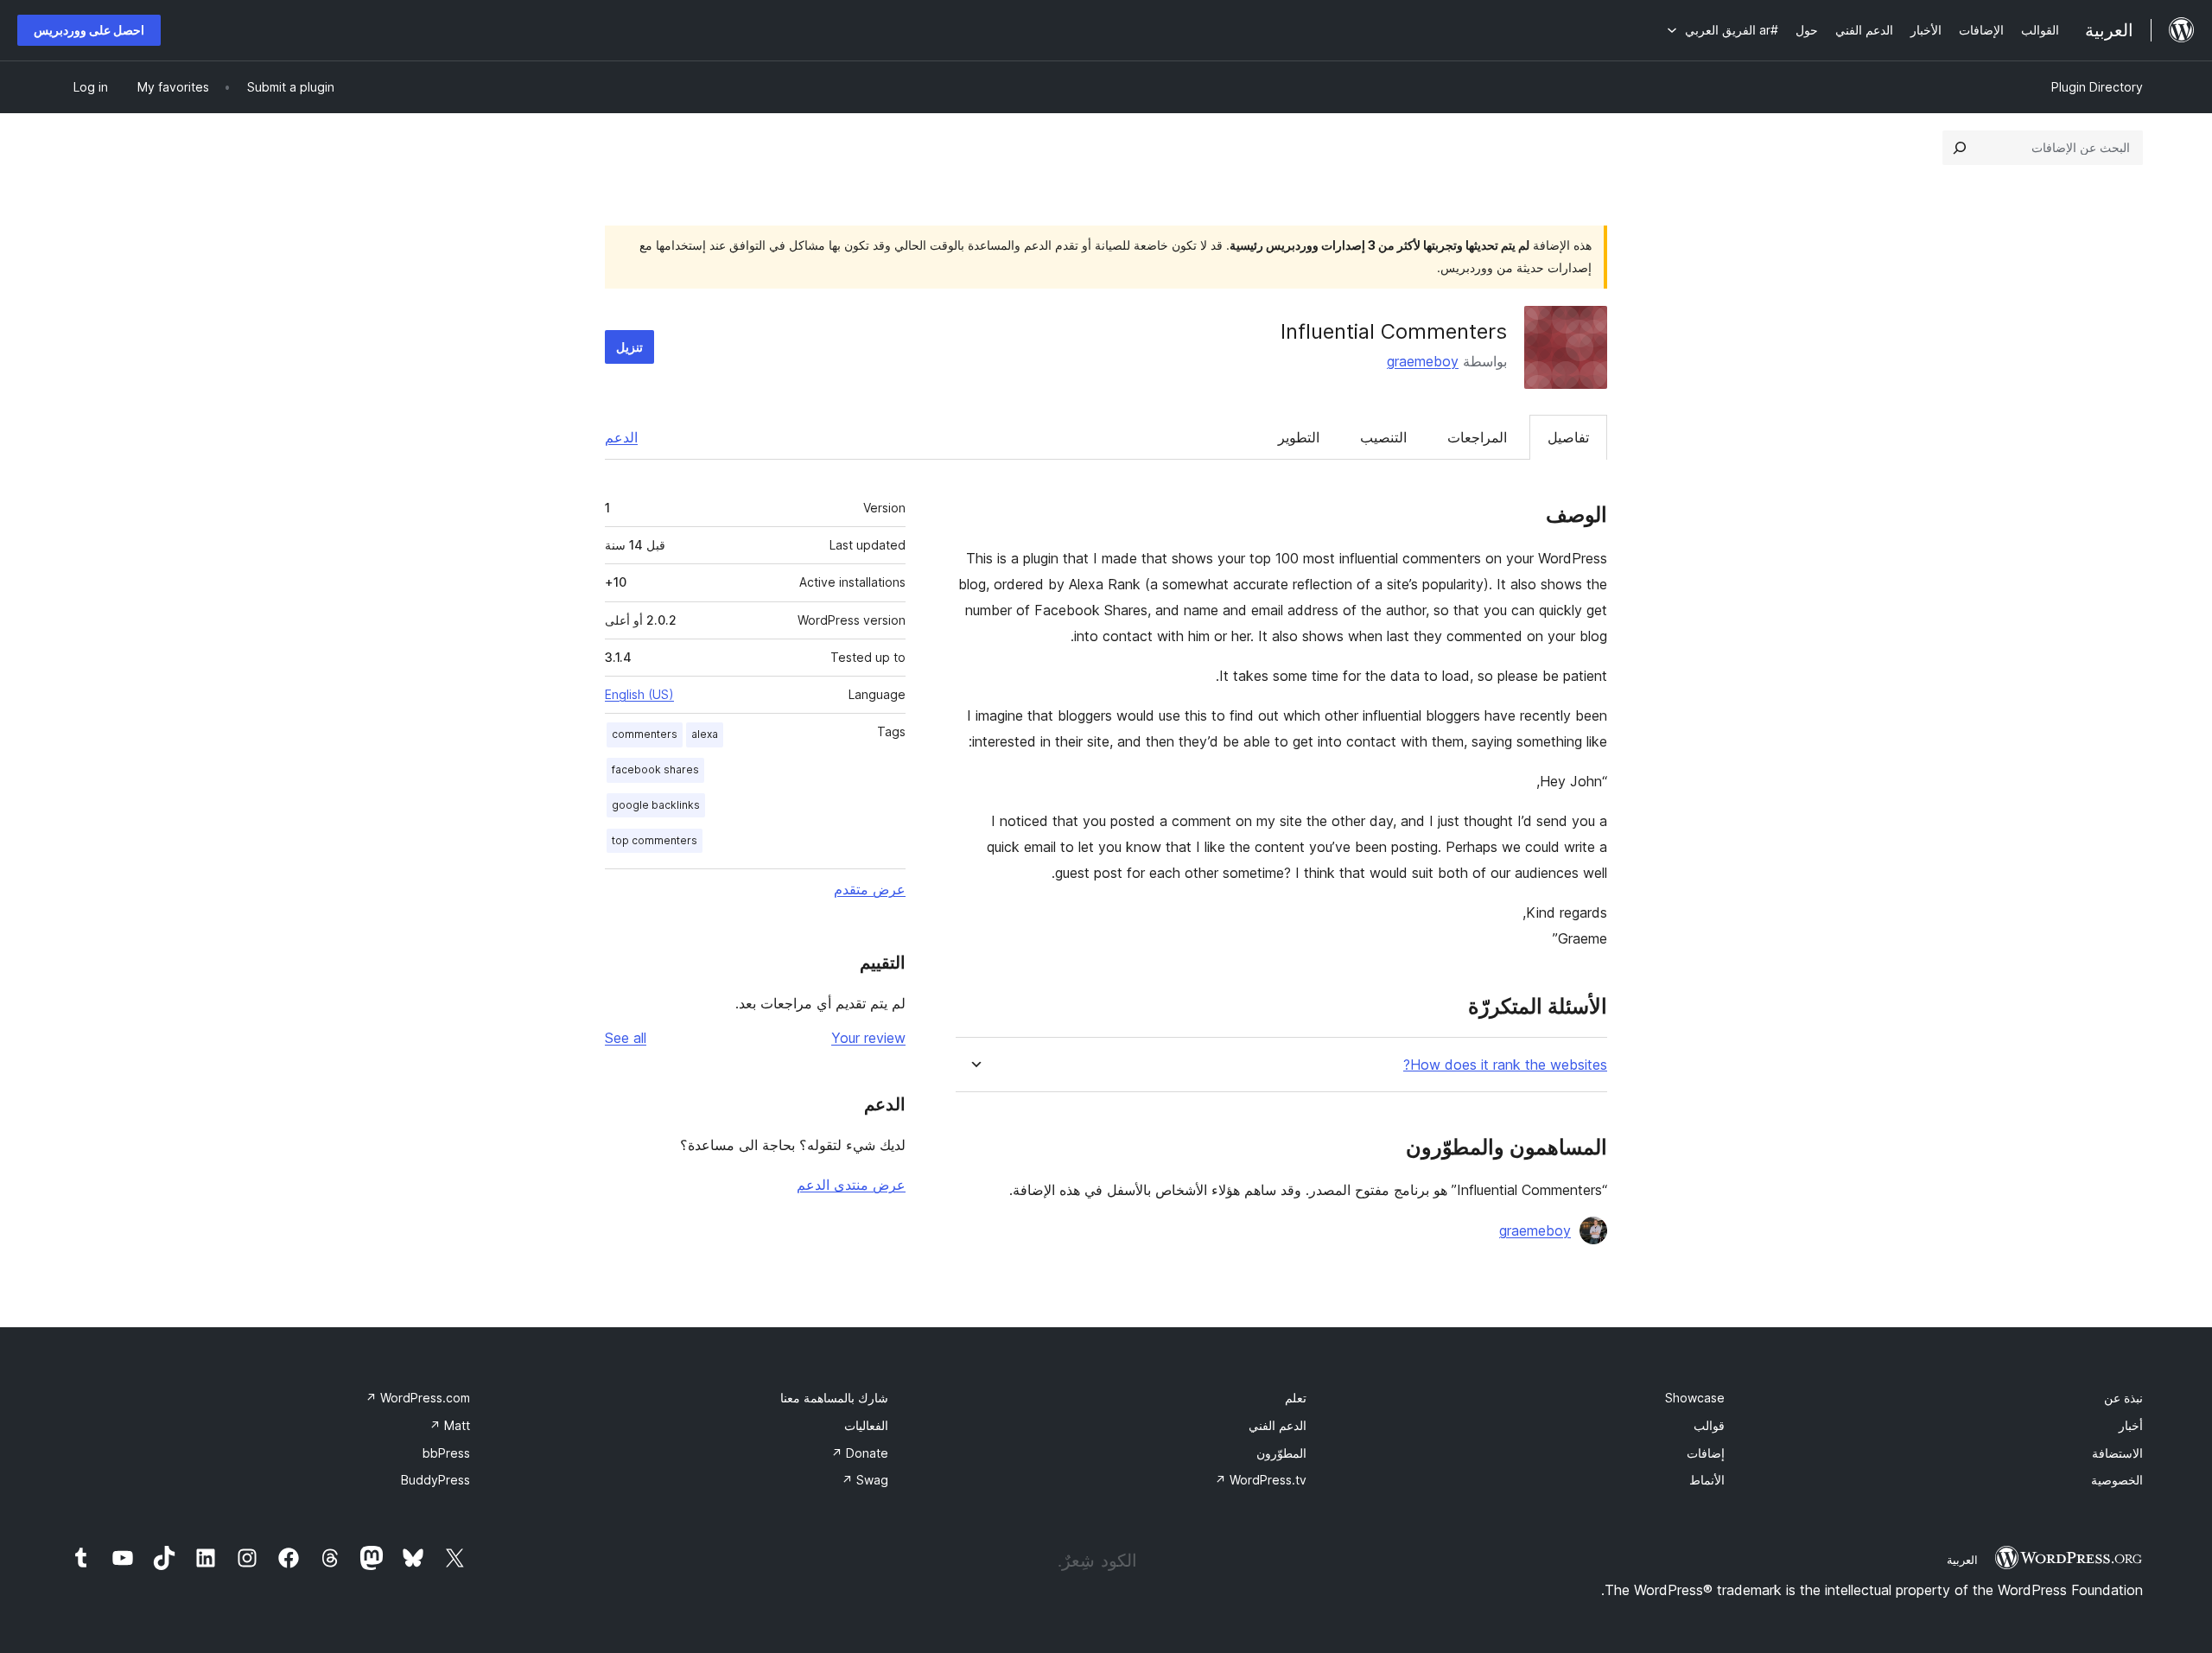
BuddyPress (435, 1480)
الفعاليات (866, 1425)
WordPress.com (418, 1398)
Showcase (1695, 1398)
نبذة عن (2123, 1398)
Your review (868, 1038)
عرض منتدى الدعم (851, 1185)
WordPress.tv (1261, 1480)
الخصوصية (2117, 1480)
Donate (860, 1453)
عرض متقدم (870, 889)
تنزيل (629, 347)
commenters (645, 734)
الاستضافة (2117, 1453)
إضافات (1706, 1453)
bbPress (446, 1453)
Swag (865, 1480)
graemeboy (1423, 361)
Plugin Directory (2097, 87)
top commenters (655, 840)
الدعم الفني (1278, 1425)
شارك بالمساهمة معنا (834, 1398)
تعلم (1296, 1398)
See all (626, 1038)
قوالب (1709, 1425)
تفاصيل (1568, 437)
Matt (450, 1425)
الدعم (621, 437)
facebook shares (655, 769)
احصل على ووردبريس (89, 30)
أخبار (2131, 1425)
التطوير (1299, 437)
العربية (1962, 1560)
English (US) (639, 694)
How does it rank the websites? (1505, 1065)
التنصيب (1383, 437)
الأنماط (1707, 1480)
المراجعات (1477, 437)
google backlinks (656, 805)
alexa (705, 734)
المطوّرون (1281, 1453)
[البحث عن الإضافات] (1960, 148)
